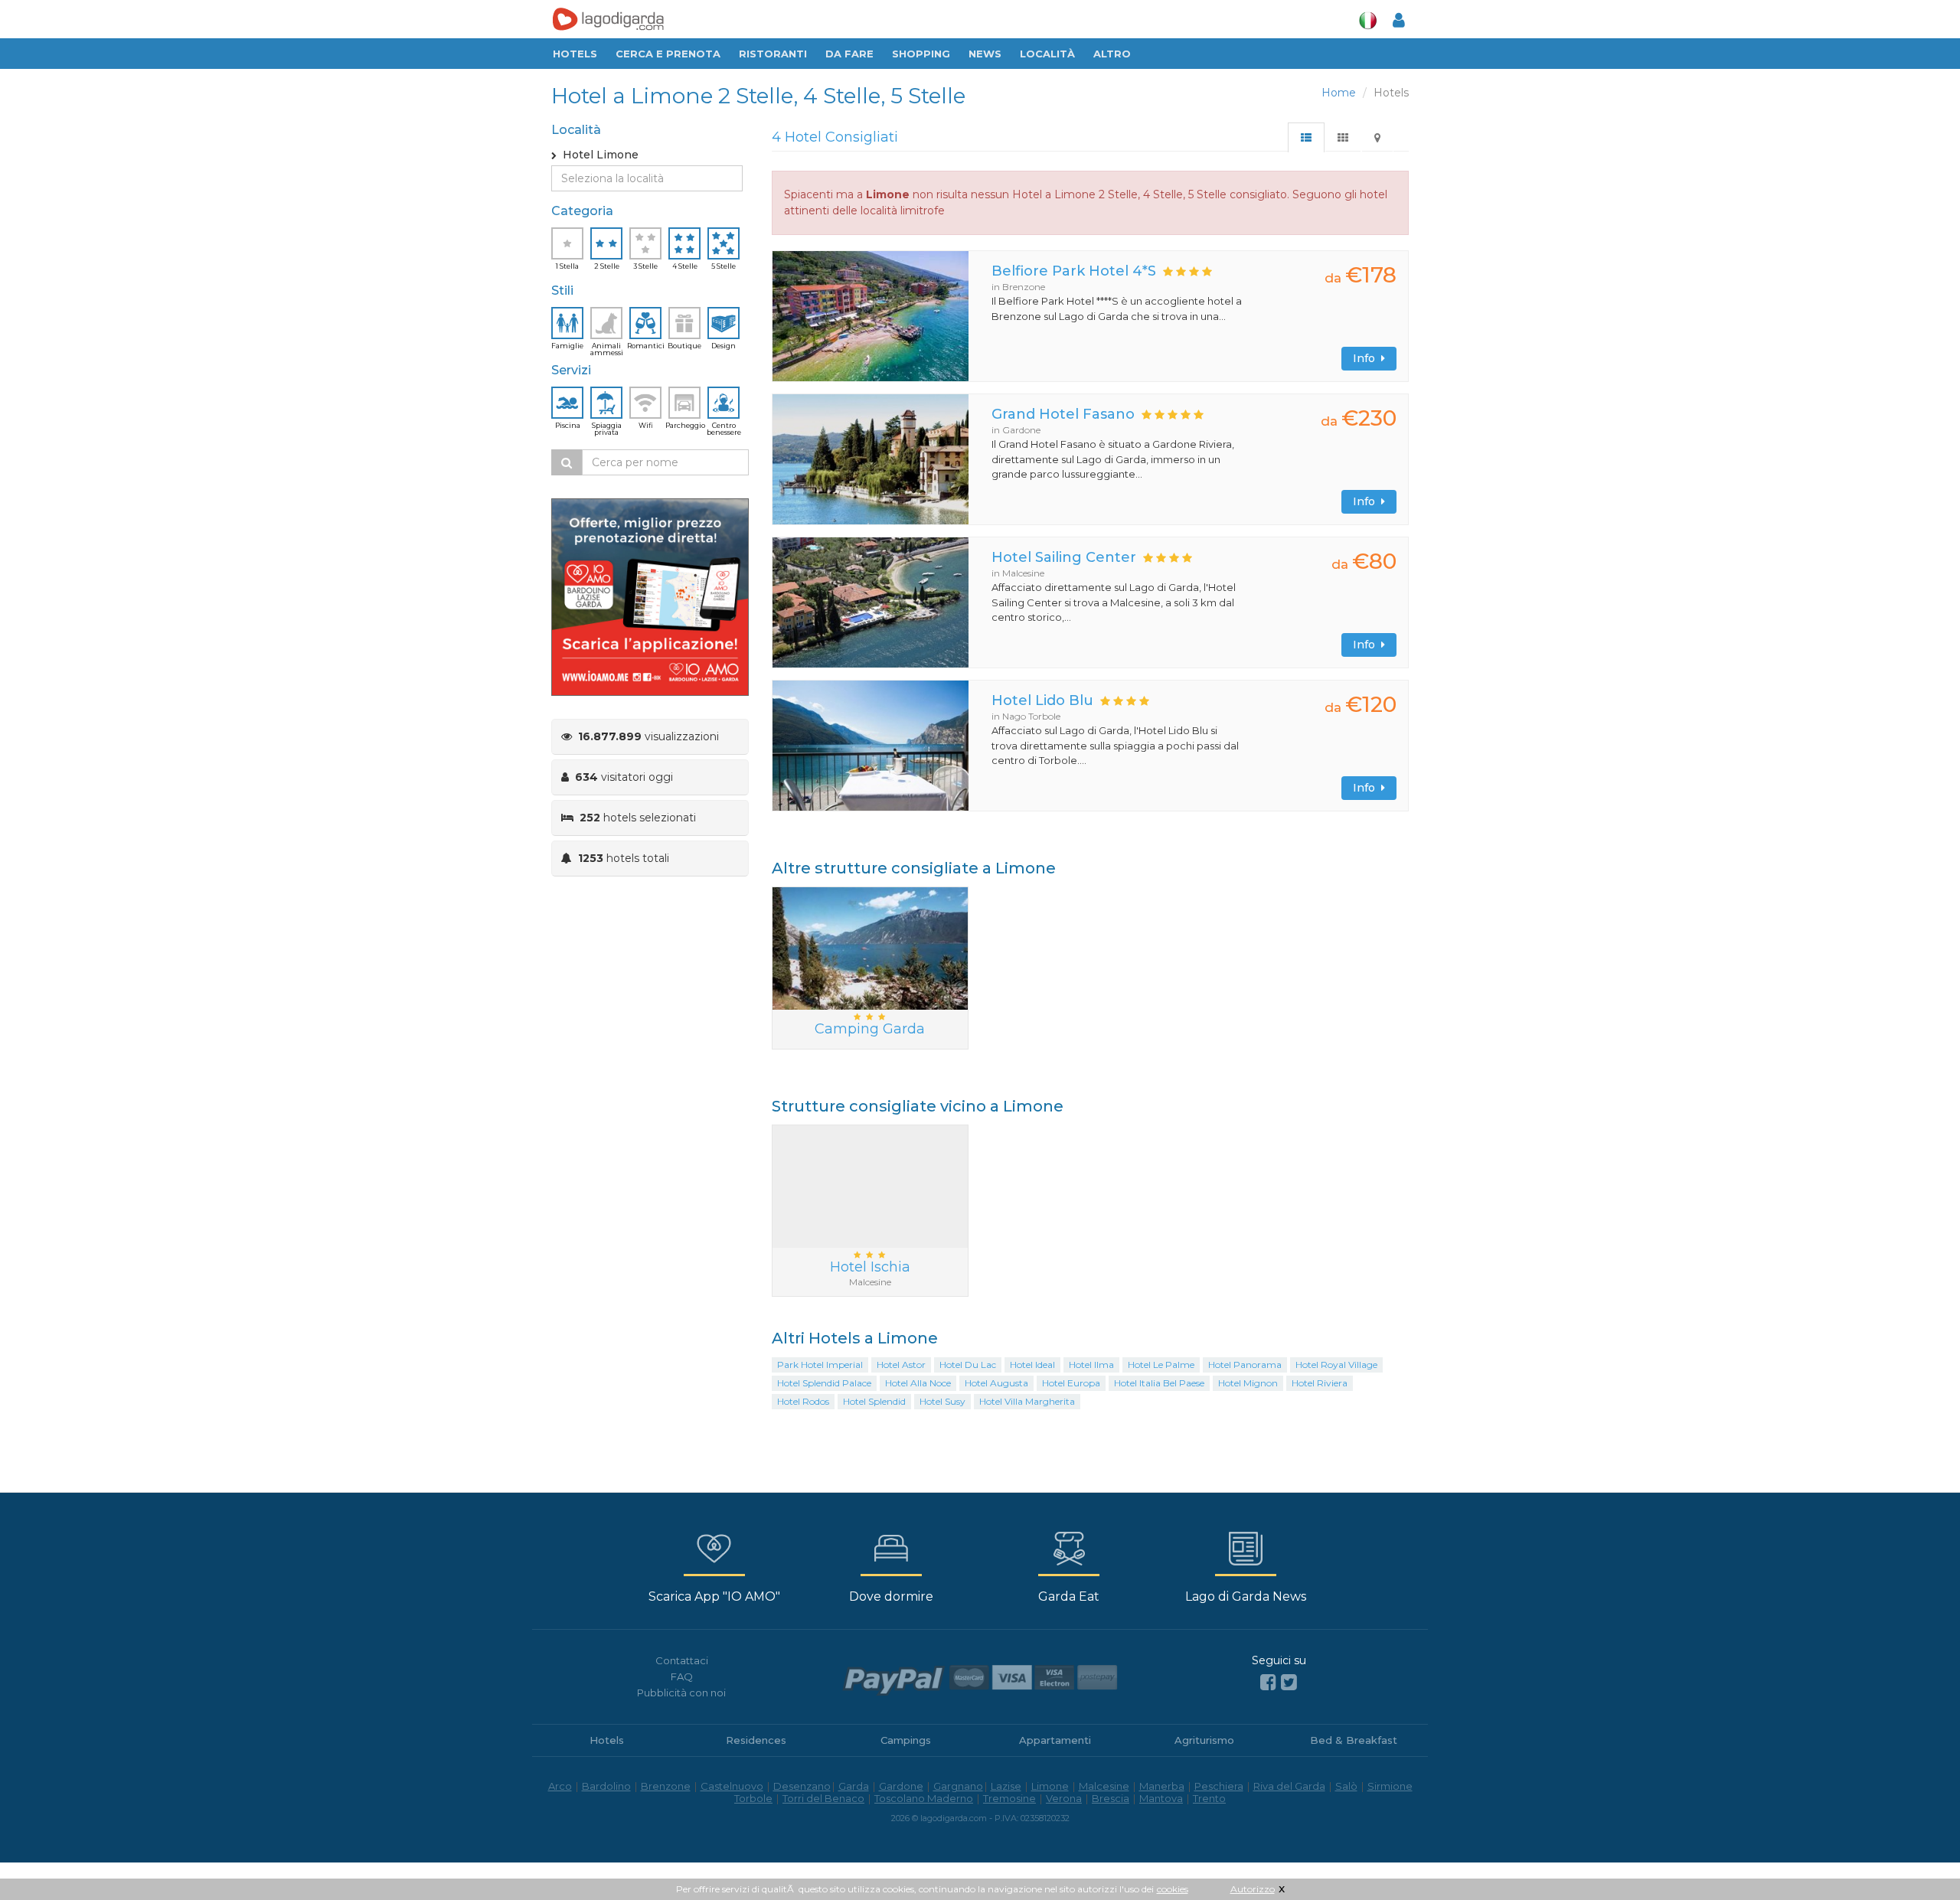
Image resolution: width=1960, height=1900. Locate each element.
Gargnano (958, 1786)
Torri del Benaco (823, 1798)
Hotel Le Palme (1161, 1365)
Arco (560, 1786)
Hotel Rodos (803, 1401)
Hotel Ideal (1032, 1365)
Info (1367, 358)
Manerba (1162, 1786)
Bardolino (606, 1786)
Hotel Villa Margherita (1027, 1401)
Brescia (1111, 1798)
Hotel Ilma (1091, 1365)
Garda (854, 1786)
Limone (1050, 1786)
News (985, 54)
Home (1339, 93)
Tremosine (1009, 1798)
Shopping (921, 54)
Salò (1346, 1786)
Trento (1209, 1798)
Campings (906, 1740)
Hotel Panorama (1245, 1365)
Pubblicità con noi (681, 1693)
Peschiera (1219, 1786)
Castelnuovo (732, 1786)
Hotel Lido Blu (1042, 700)
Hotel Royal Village (1336, 1365)
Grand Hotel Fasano (1063, 414)
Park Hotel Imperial (820, 1365)
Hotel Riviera (1320, 1383)
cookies (1173, 1889)
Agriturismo (1204, 1740)
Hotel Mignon (1248, 1383)
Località (1047, 54)
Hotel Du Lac (968, 1365)
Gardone (901, 1786)
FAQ (682, 1676)
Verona (1064, 1798)
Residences (756, 1740)
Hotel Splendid (874, 1401)
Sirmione (1390, 1786)
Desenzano (802, 1786)
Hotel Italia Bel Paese (1159, 1383)
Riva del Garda (1289, 1786)
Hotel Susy (942, 1401)
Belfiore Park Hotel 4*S (1074, 271)
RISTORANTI (773, 54)
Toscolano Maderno (924, 1798)
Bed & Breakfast (1354, 1740)
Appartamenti (1055, 1740)
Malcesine (1104, 1786)
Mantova (1161, 1798)
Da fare (849, 54)
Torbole (753, 1798)
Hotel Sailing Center (1064, 557)
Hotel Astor (901, 1365)
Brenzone (666, 1786)
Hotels (575, 54)
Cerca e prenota (668, 54)
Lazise (1006, 1786)
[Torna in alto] (1917, 1857)
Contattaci (682, 1660)
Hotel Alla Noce (918, 1383)
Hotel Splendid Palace (824, 1383)
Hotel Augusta (996, 1383)
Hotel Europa (1071, 1383)
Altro (1112, 54)
